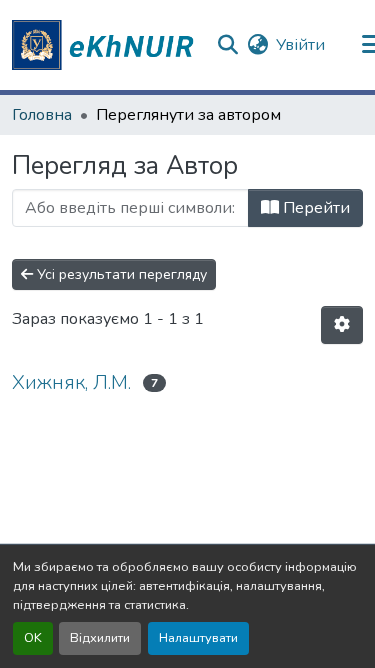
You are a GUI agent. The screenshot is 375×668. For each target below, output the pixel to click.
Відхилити (100, 638)
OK (33, 638)
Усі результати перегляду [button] (120, 274)
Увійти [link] (300, 45)
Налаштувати (198, 638)
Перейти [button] (314, 208)
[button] (106, 45)
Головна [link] (42, 115)
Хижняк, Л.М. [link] (71, 382)
